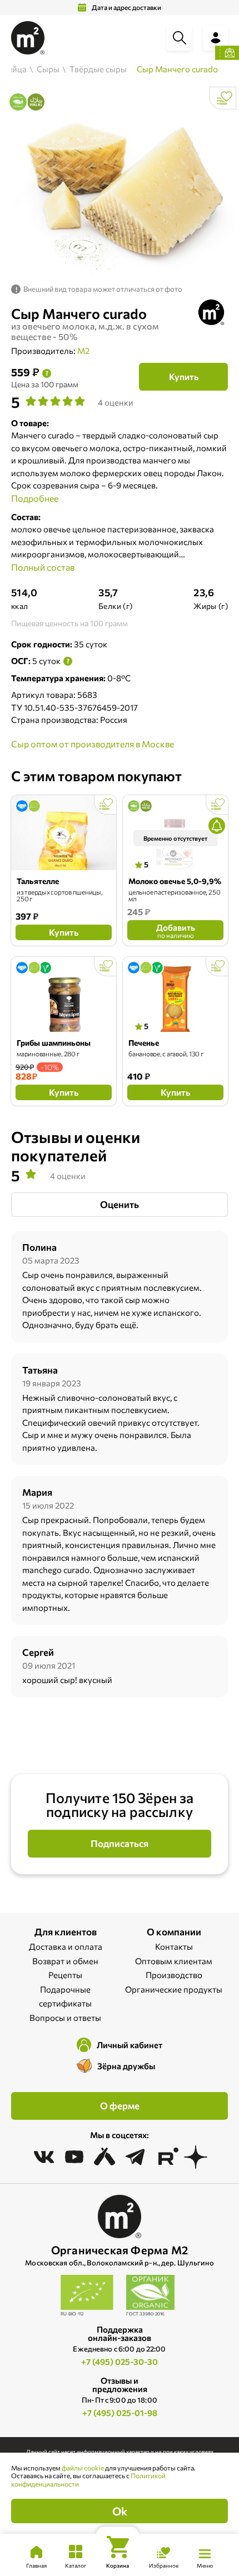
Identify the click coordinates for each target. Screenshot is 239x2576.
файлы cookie (83, 2468)
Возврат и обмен (65, 1961)
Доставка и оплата (66, 1946)
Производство (174, 1975)
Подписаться (120, 1843)
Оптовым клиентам (174, 1961)
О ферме (120, 2106)
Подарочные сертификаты (65, 1996)
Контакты (174, 1946)
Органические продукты (174, 1989)
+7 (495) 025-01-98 (120, 2413)
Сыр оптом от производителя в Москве (93, 744)
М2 (83, 351)
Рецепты (65, 1975)
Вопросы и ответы (65, 2018)
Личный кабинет (130, 2045)
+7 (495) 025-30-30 (120, 2362)
